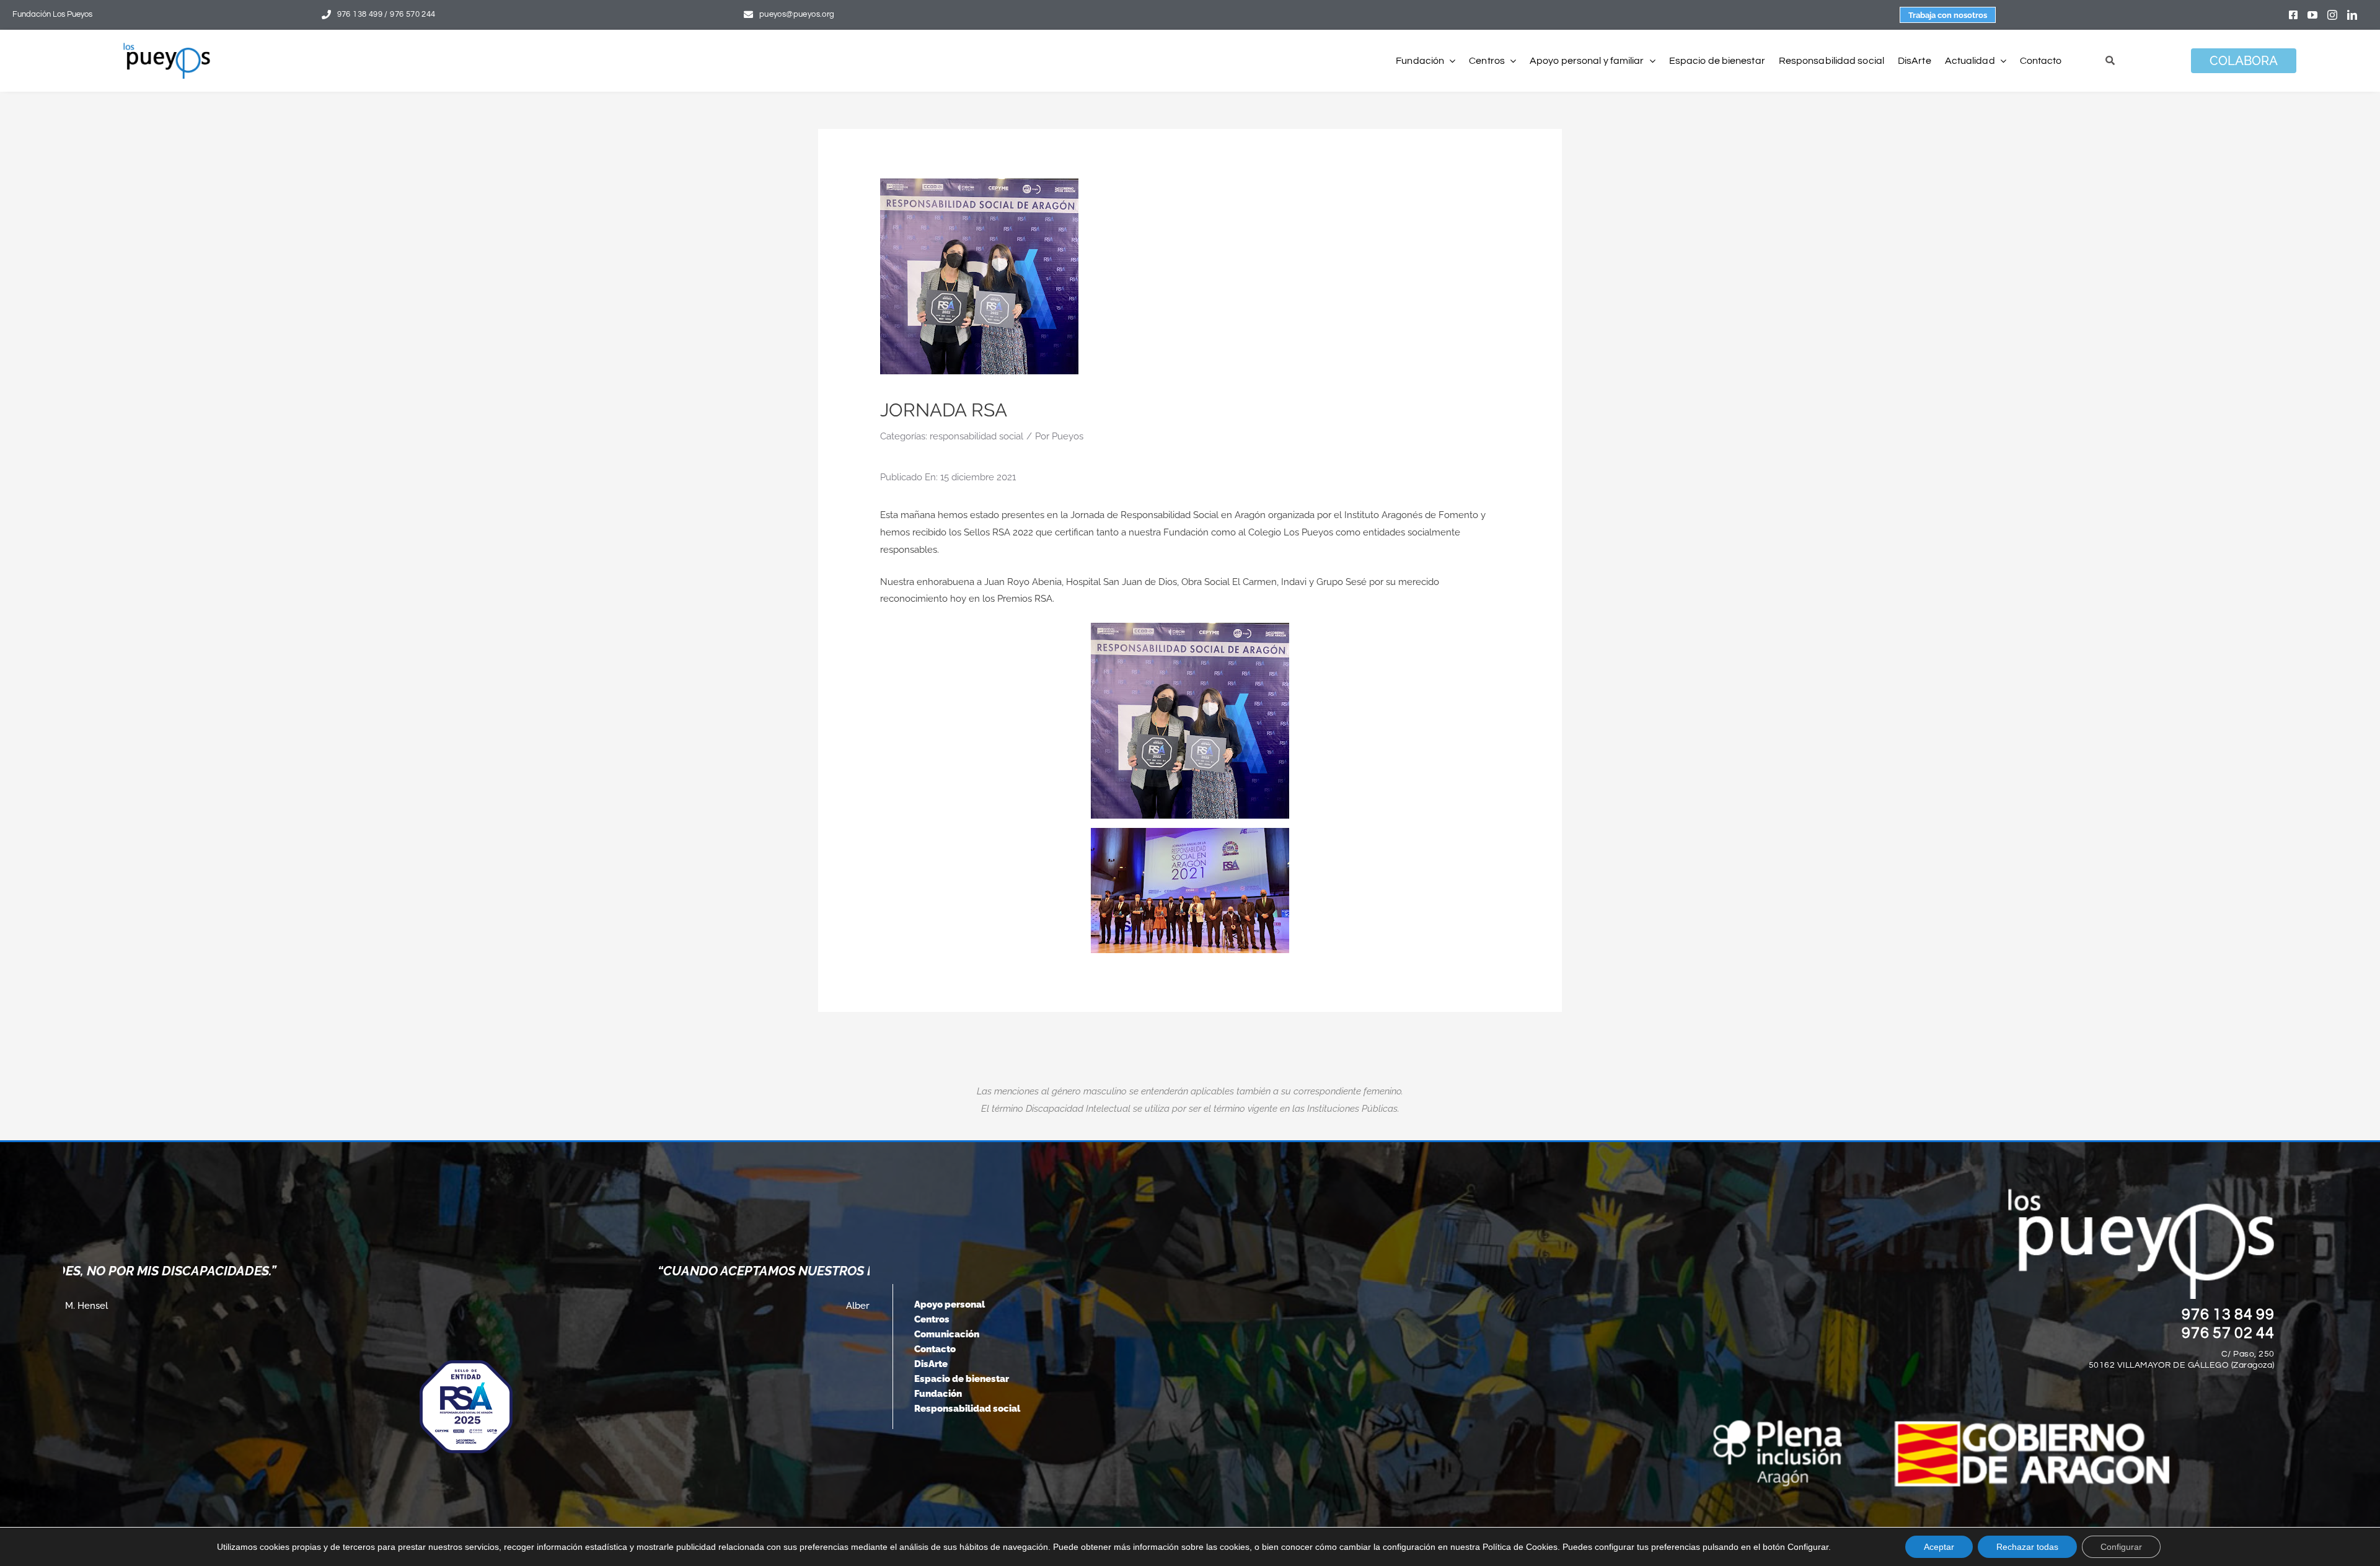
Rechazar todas (2027, 1547)
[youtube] (2312, 15)
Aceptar (1939, 1547)
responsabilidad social (976, 436)
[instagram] (2332, 15)
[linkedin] (2352, 15)
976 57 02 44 (2228, 1333)
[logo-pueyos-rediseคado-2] (167, 47)
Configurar (2121, 1547)
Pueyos (1068, 436)
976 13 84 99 (2228, 1314)
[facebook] (2293, 15)
